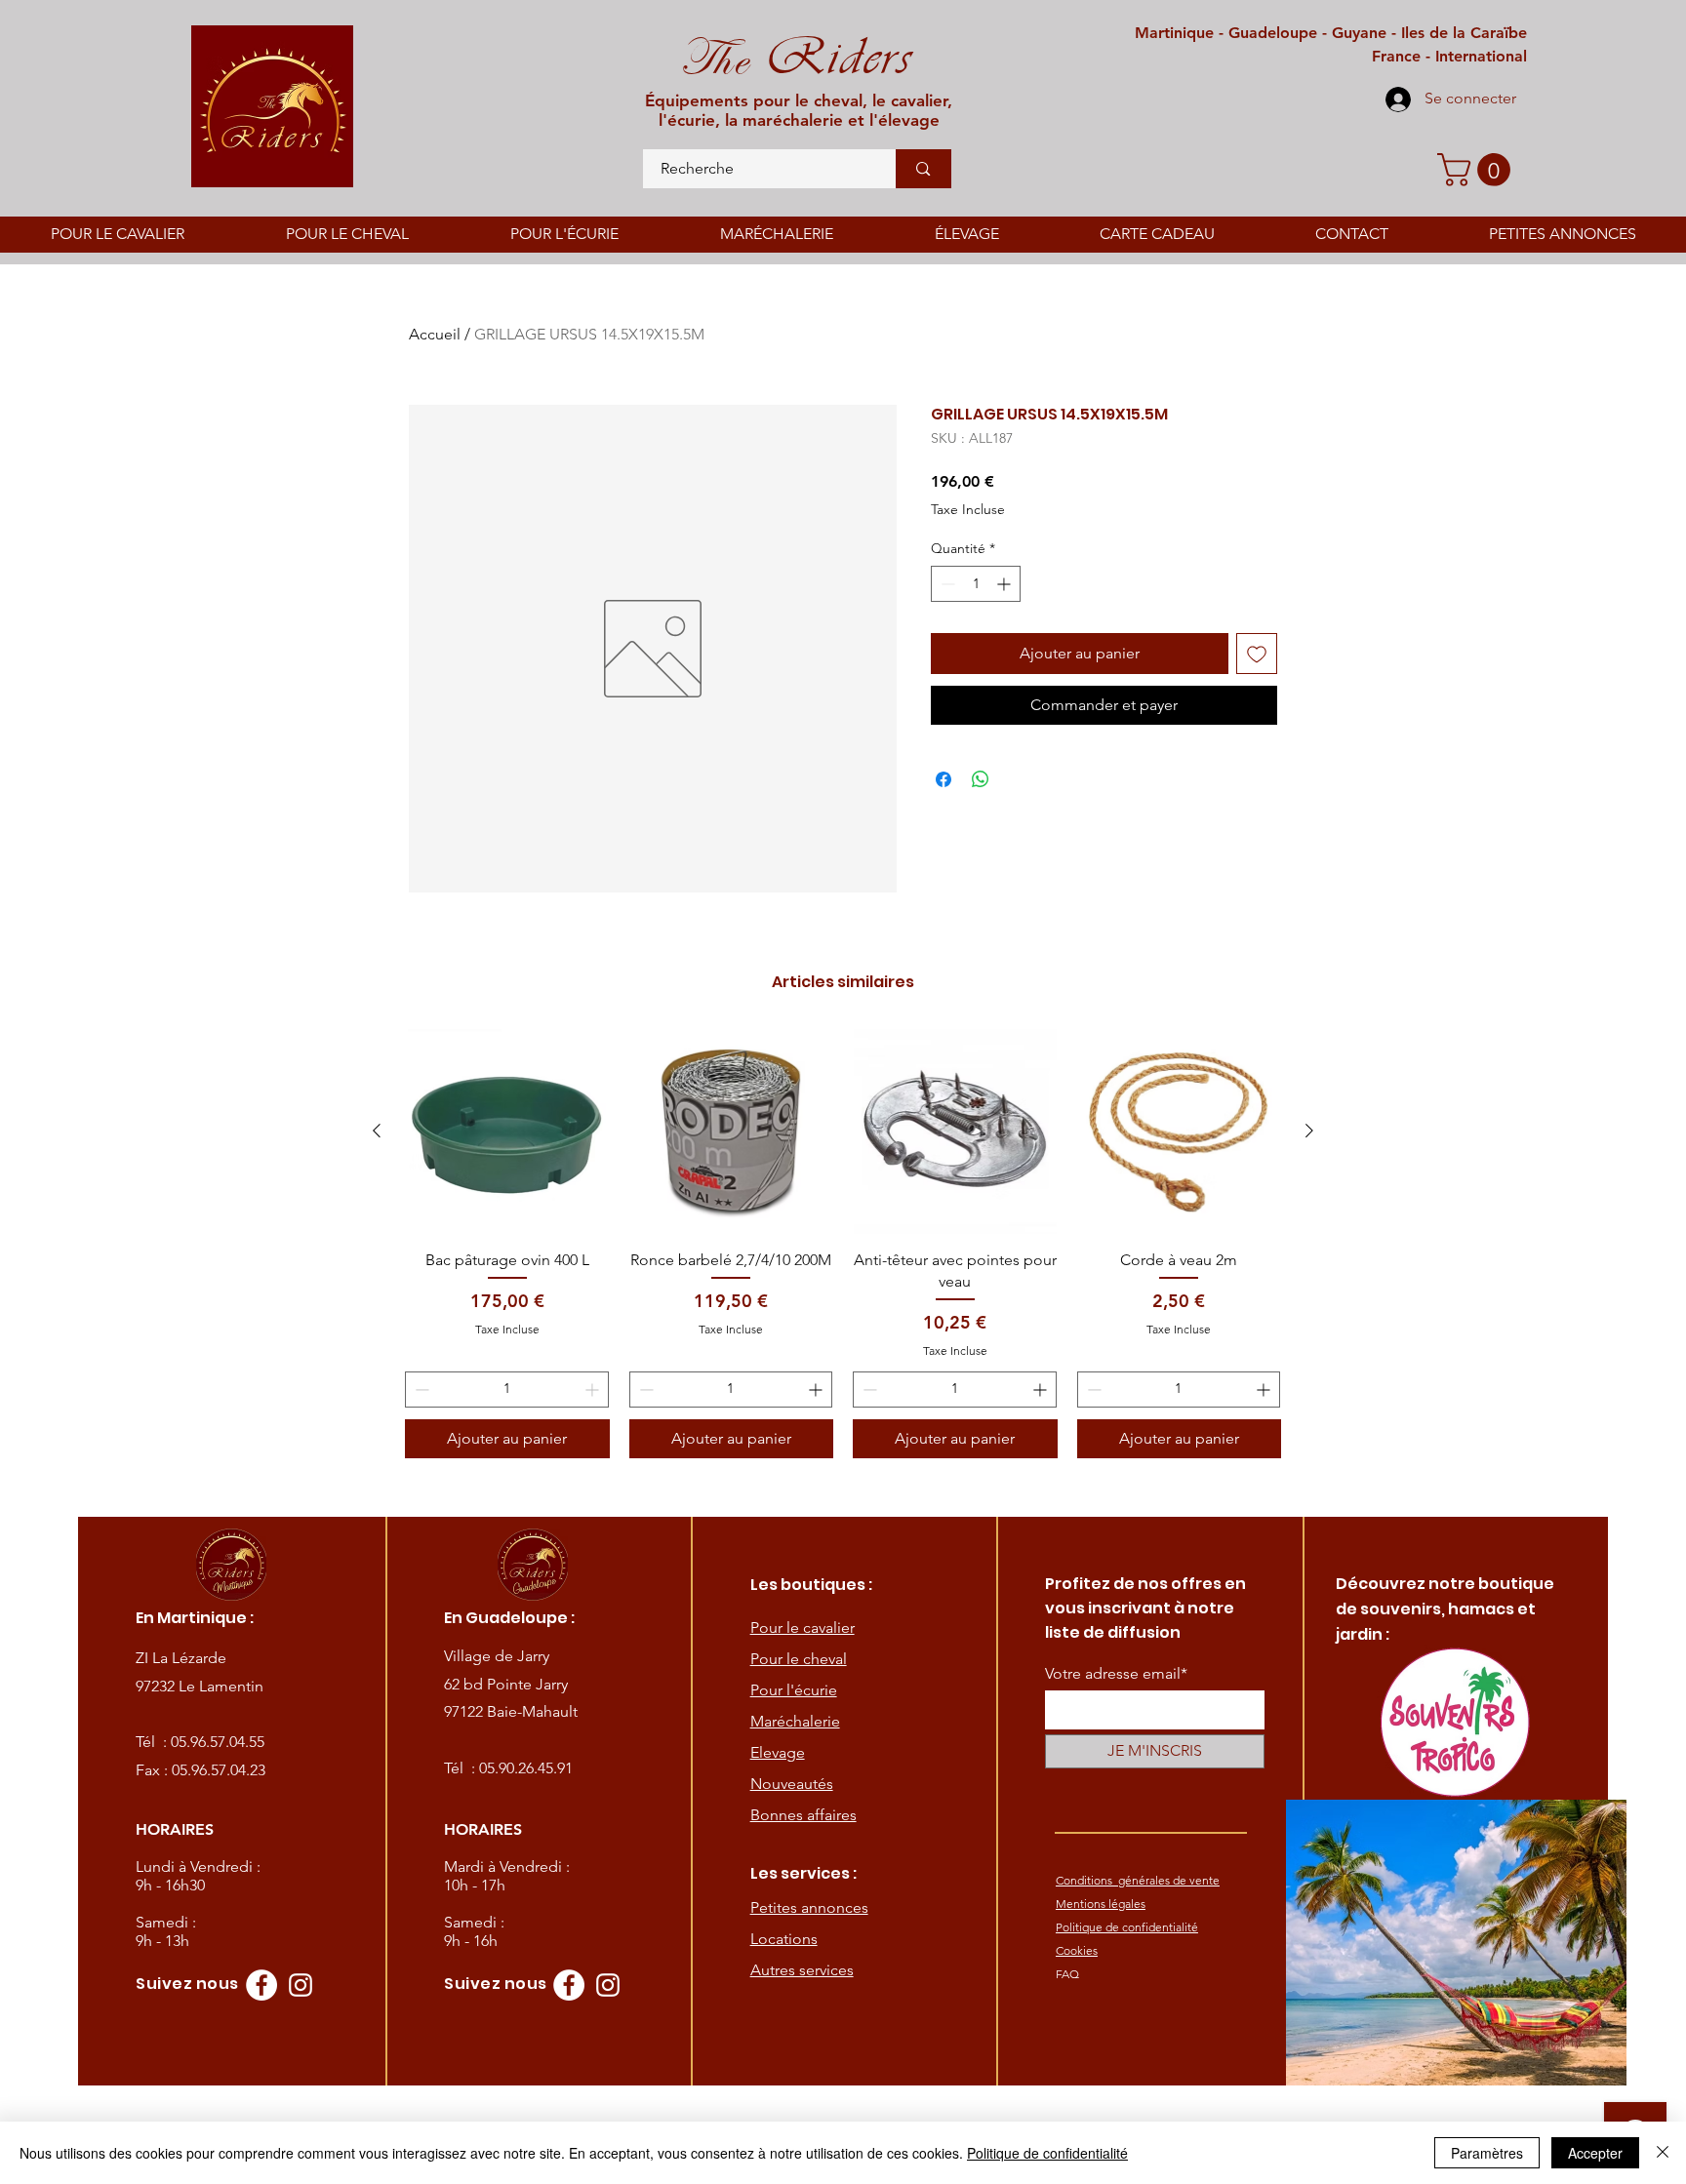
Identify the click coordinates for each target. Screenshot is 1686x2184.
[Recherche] (923, 169)
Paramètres (1487, 2153)
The (714, 59)
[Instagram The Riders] (301, 1985)
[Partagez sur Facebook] (943, 779)
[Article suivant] (1309, 1131)
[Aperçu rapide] (507, 1132)
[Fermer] (1663, 2153)
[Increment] (1005, 584)
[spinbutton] (976, 584)
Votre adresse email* (1116, 1674)
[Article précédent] (377, 1131)
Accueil (435, 334)
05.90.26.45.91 (526, 1768)
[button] (1478, 170)
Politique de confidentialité (1047, 2153)
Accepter (1595, 2153)
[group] (843, 1243)
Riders (831, 57)
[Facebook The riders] (261, 1985)
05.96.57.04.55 (218, 1742)
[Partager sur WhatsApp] (981, 779)
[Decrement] (946, 584)
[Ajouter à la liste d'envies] (1257, 654)
